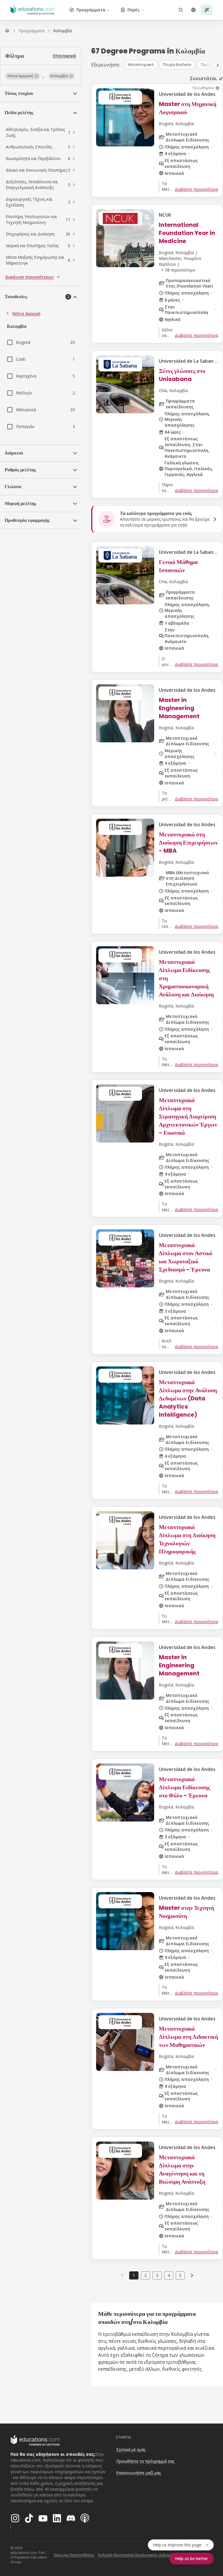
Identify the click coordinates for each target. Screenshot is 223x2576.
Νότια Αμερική (26, 314)
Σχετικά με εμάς (131, 2450)
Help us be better (191, 2558)
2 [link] (145, 2275)
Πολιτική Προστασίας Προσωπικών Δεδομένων (138, 2555)
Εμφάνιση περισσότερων (29, 277)
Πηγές (134, 10)
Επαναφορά (64, 56)
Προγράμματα (91, 10)
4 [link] (169, 2275)
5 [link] (180, 2275)
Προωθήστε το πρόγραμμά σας (145, 2461)
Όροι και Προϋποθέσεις (74, 2555)
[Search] (181, 10)
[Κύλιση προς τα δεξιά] (218, 65)
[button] (23, 76)
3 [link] (157, 2275)
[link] (62, 31)
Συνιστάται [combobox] (203, 78)
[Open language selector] (193, 10)
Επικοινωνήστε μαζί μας (139, 2473)
